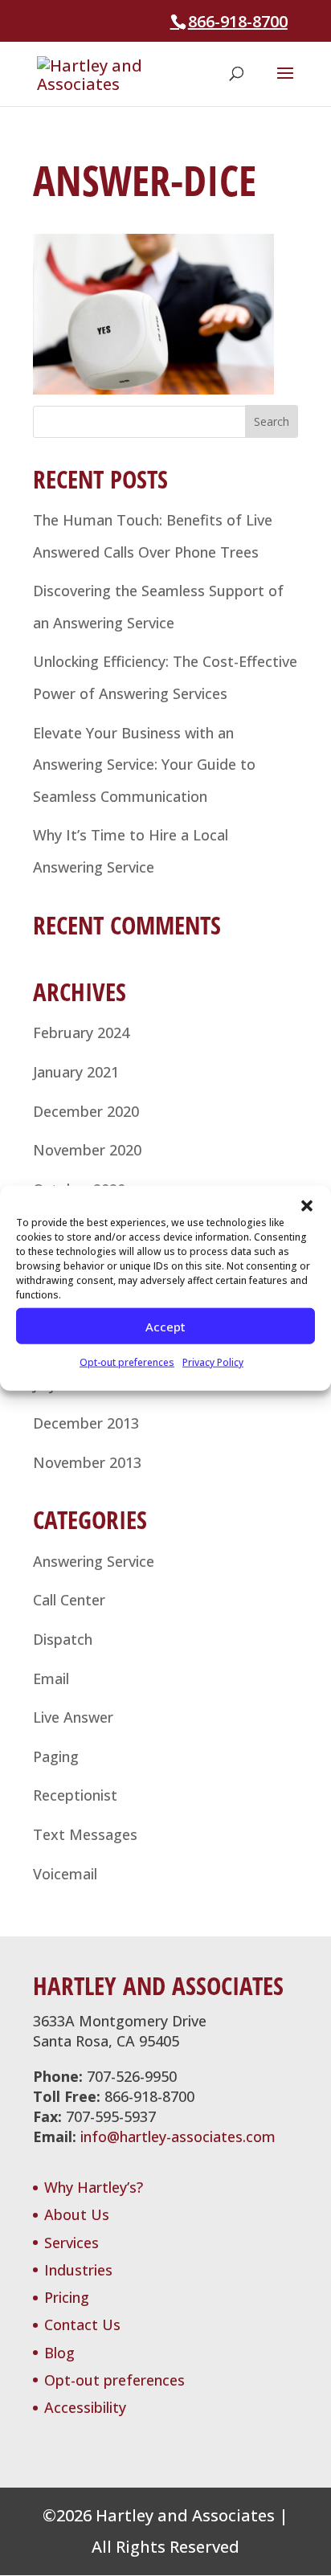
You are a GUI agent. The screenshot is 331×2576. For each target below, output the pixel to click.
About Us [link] (77, 2214)
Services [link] (72, 2243)
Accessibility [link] (85, 2407)
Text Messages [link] (85, 1834)
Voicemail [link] (65, 1874)
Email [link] (51, 1678)
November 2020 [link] (87, 1150)
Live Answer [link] (73, 1717)
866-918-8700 (238, 21)
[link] (103, 72)
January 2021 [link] (76, 1072)
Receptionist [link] (75, 1795)
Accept (165, 1326)
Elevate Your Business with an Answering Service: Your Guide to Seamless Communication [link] (144, 765)
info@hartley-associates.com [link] (178, 2136)
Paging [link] (56, 1756)
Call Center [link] (69, 1600)
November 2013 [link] (87, 1462)
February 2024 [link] (81, 1032)
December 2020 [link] (86, 1111)
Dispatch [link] (63, 1639)
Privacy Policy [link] (213, 1362)
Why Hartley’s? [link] (94, 2187)
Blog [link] (59, 2353)
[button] (307, 1206)
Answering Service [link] (94, 1561)
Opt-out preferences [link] (127, 1362)
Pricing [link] (67, 2297)
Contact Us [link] (82, 2325)
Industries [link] (78, 2270)
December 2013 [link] (86, 1423)
